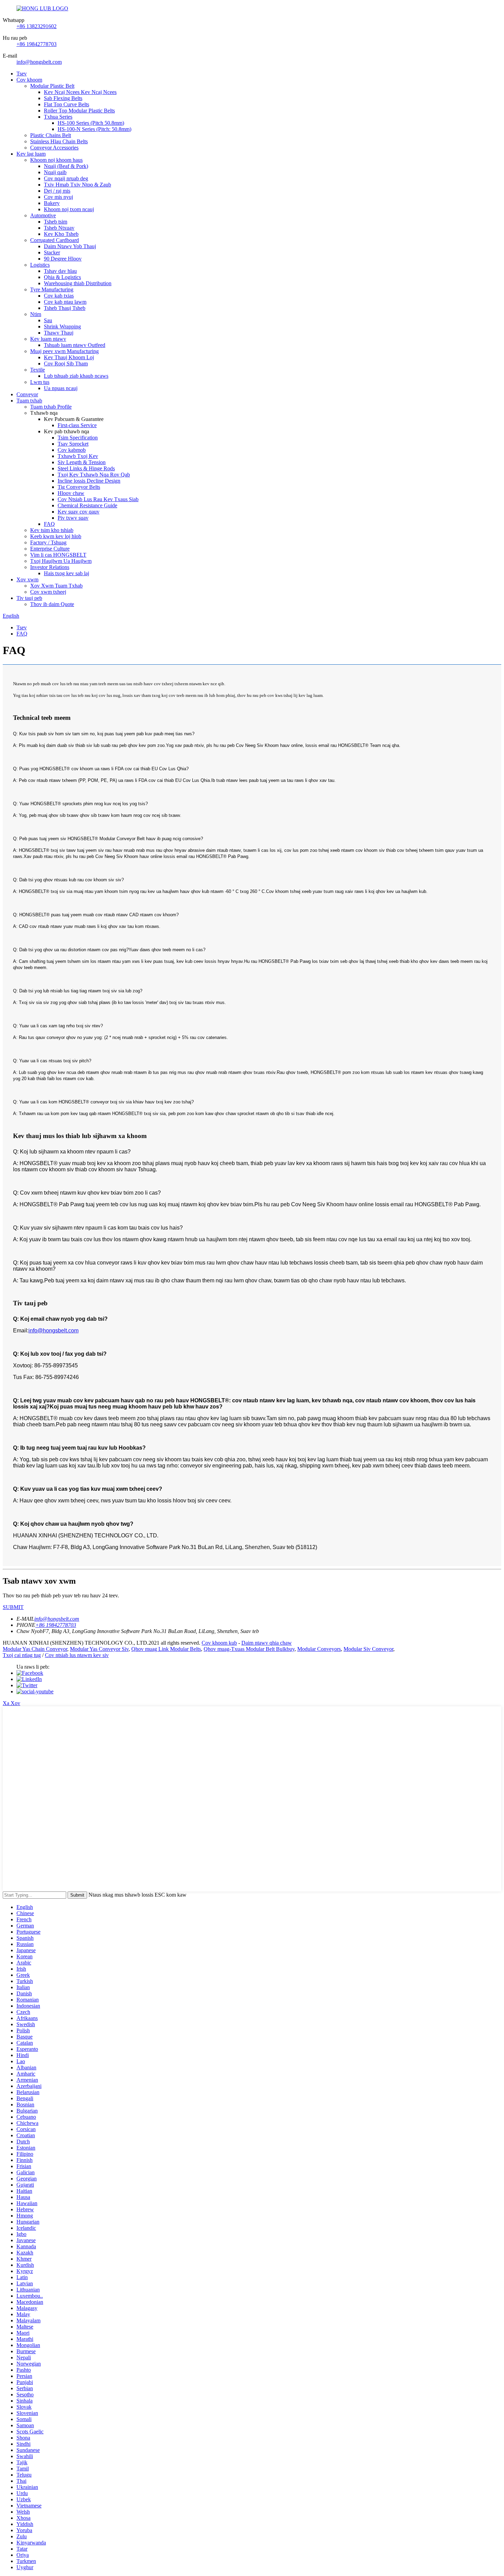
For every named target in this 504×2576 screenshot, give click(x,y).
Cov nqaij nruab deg (66, 178)
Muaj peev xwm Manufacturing (64, 351)
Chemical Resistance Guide (87, 505)
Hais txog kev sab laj (67, 573)
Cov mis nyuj (58, 197)
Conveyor (27, 394)
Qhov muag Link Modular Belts (166, 1649)
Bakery (52, 203)
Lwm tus (40, 382)
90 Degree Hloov (63, 259)
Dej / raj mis (57, 191)
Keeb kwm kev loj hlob (56, 536)
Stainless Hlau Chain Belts (59, 141)
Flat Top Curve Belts (67, 104)
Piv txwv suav (73, 518)
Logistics (40, 265)
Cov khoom (29, 80)
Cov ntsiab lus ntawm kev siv (77, 1655)
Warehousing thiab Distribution (78, 283)
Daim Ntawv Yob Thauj (70, 246)
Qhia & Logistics (62, 277)
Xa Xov (11, 1703)
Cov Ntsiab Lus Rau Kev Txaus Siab (98, 499)
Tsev (22, 74)
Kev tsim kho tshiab (52, 530)
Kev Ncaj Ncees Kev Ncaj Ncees (80, 92)
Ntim (36, 314)
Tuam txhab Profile (51, 407)
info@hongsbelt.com (39, 62)
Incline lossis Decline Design (89, 481)
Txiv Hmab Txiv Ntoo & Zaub (77, 185)
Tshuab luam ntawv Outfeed (75, 345)
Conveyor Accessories (54, 148)
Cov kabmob (72, 450)
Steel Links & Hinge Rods (86, 468)
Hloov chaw (71, 493)
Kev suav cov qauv (79, 512)
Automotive (43, 215)
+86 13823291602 (37, 26)
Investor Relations (50, 567)
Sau (48, 320)
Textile (38, 370)
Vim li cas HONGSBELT (58, 555)
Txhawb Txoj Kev (78, 456)
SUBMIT (13, 1607)
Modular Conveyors (319, 1649)
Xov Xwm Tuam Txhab (56, 586)
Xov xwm (27, 579)
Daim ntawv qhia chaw (267, 1643)
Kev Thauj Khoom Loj (69, 357)
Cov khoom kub (219, 1643)
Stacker (52, 252)
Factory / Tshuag (48, 542)
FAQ (49, 524)
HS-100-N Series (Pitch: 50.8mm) (94, 129)
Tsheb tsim (56, 222)
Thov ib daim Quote (52, 604)
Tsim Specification (78, 438)
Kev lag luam (31, 154)
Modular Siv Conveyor (368, 1649)
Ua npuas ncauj (61, 388)
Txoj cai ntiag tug (22, 1655)
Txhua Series (58, 117)
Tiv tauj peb (29, 598)
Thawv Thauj (59, 333)
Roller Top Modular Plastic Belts (79, 111)
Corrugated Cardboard (55, 240)
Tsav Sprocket (73, 444)
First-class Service (77, 425)
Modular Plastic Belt (52, 86)
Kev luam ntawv (48, 339)
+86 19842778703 (37, 44)
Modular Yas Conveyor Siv (99, 1649)
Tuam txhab (29, 401)
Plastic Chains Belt (51, 135)
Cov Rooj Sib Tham (66, 364)
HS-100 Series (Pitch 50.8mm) (91, 123)
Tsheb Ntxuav (59, 228)
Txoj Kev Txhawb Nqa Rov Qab (94, 475)
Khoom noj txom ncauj (69, 209)
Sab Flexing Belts (63, 98)
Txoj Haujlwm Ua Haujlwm (61, 561)
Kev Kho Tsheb (61, 234)
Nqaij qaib (55, 172)
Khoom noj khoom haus (56, 160)
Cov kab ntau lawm (65, 302)
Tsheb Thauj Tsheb (65, 308)
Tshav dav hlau (60, 271)
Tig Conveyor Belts (79, 487)
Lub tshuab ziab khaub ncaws (76, 376)
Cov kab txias (59, 296)
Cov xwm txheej (48, 592)
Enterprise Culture (50, 549)
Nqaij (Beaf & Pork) (66, 166)
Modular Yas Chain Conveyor (35, 1649)
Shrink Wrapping (62, 326)
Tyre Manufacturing (52, 289)
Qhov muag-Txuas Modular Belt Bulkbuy (249, 1649)
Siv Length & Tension (82, 462)
